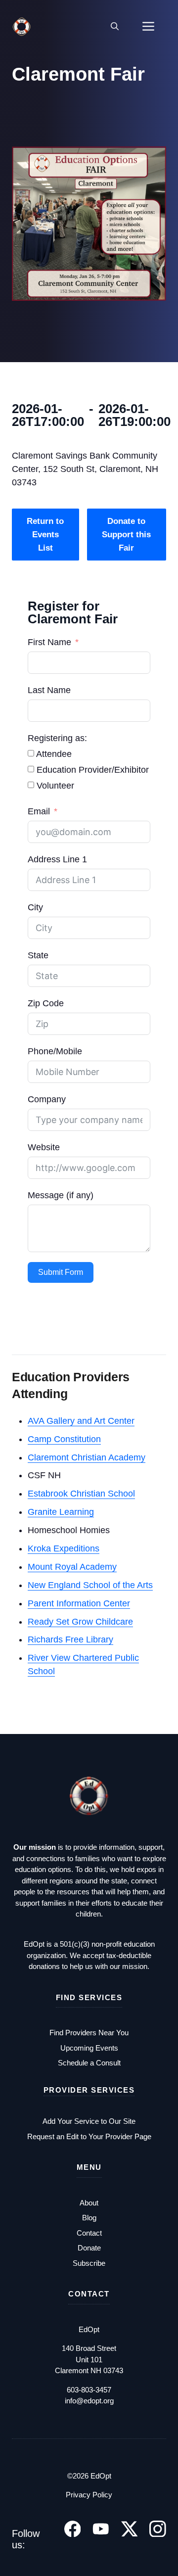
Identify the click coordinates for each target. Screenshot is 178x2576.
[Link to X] (130, 2529)
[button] (115, 27)
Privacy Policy (89, 2495)
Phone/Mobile (55, 1051)
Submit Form (61, 1272)
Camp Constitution (64, 1439)
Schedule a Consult (89, 2063)
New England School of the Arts (90, 1585)
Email (39, 811)
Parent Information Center (79, 1603)
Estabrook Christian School (81, 1494)
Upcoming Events (89, 2048)
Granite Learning (61, 1512)
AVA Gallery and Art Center (81, 1421)
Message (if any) (61, 1195)
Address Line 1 (57, 859)
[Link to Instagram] (158, 2529)
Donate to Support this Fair (126, 535)
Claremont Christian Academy (87, 1457)
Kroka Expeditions (64, 1548)
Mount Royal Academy (72, 1567)
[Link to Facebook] (73, 2529)
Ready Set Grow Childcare (80, 1622)
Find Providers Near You (89, 2033)
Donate (89, 2248)
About (89, 2203)
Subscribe (89, 2263)
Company (47, 1099)
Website (44, 1147)
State (38, 955)
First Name (49, 642)
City (35, 907)
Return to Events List (45, 535)
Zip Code (46, 1003)
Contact (89, 2233)
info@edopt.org (89, 2401)
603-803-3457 (89, 2390)
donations (45, 1966)
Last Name (49, 690)
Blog (89, 2218)
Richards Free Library (70, 1639)
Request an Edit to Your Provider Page (89, 2136)
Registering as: (57, 738)
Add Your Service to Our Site (89, 2121)
